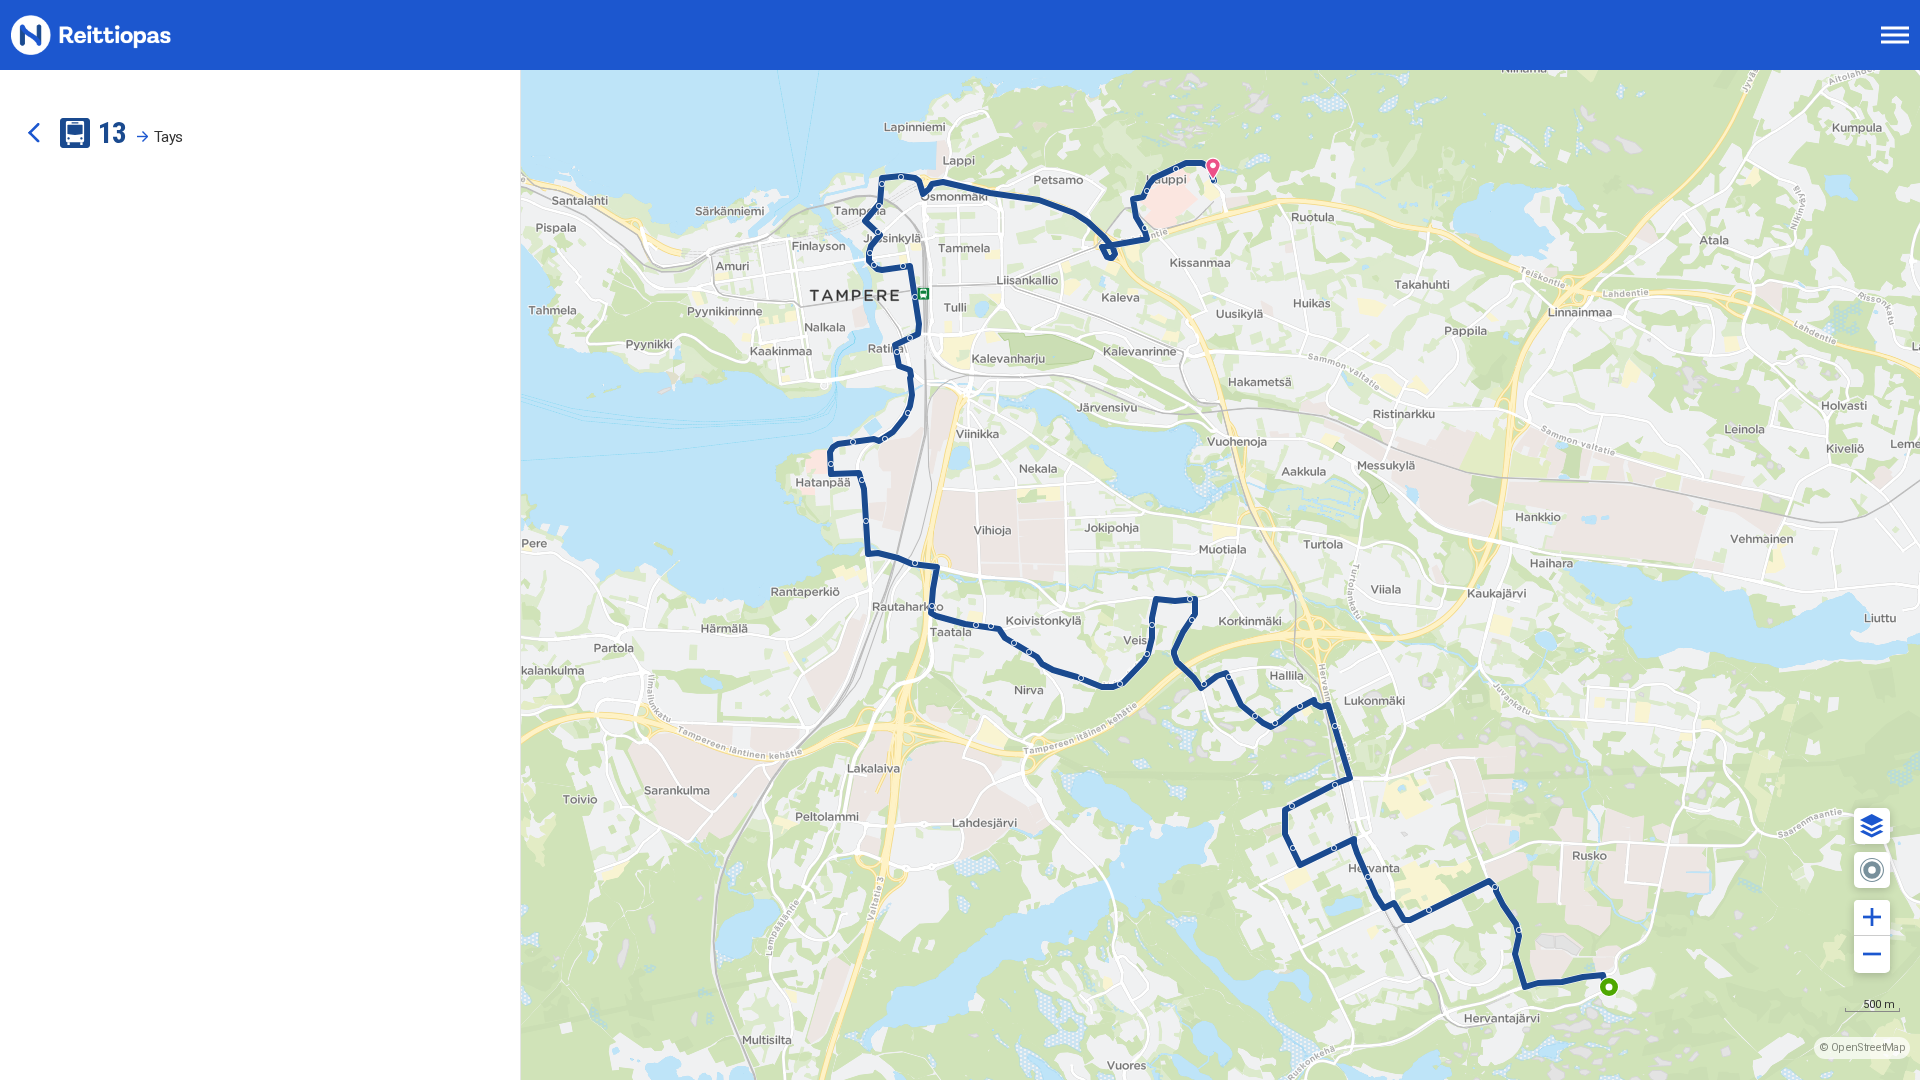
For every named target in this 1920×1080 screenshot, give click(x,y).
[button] (1872, 826)
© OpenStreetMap (1862, 1047)
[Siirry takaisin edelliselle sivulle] (34, 133)
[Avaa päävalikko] (1895, 35)
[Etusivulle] (115, 35)
